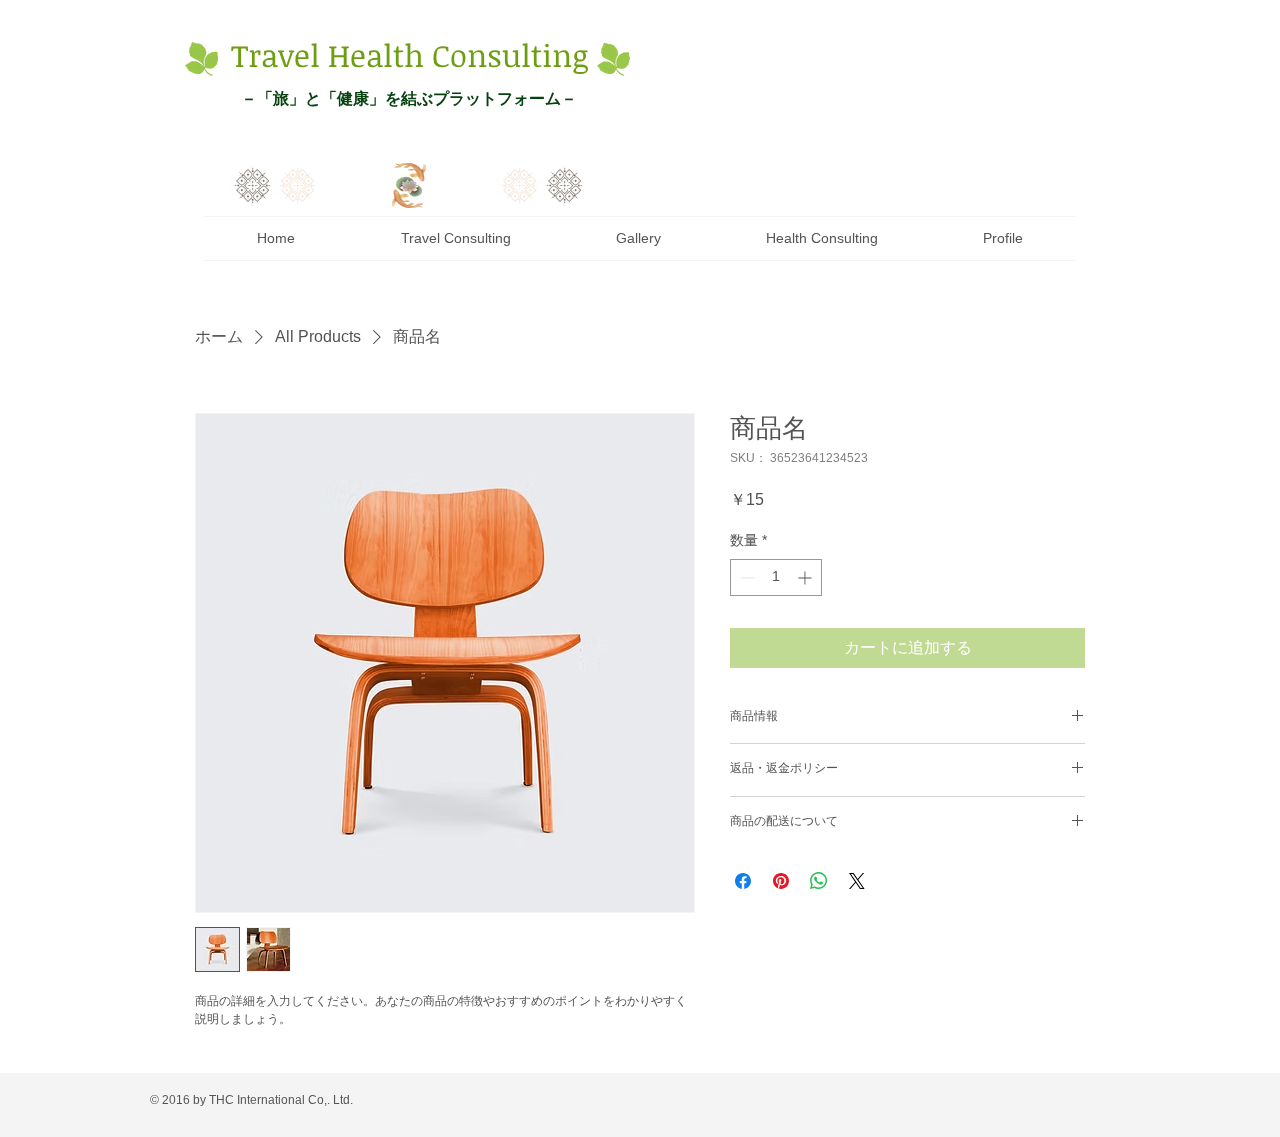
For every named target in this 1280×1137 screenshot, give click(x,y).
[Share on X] (857, 881)
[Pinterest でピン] (781, 881)
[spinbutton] (776, 577)
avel (290, 55)
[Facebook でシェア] (743, 881)
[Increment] (806, 577)
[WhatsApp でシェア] (819, 881)
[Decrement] (745, 577)
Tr (246, 55)
